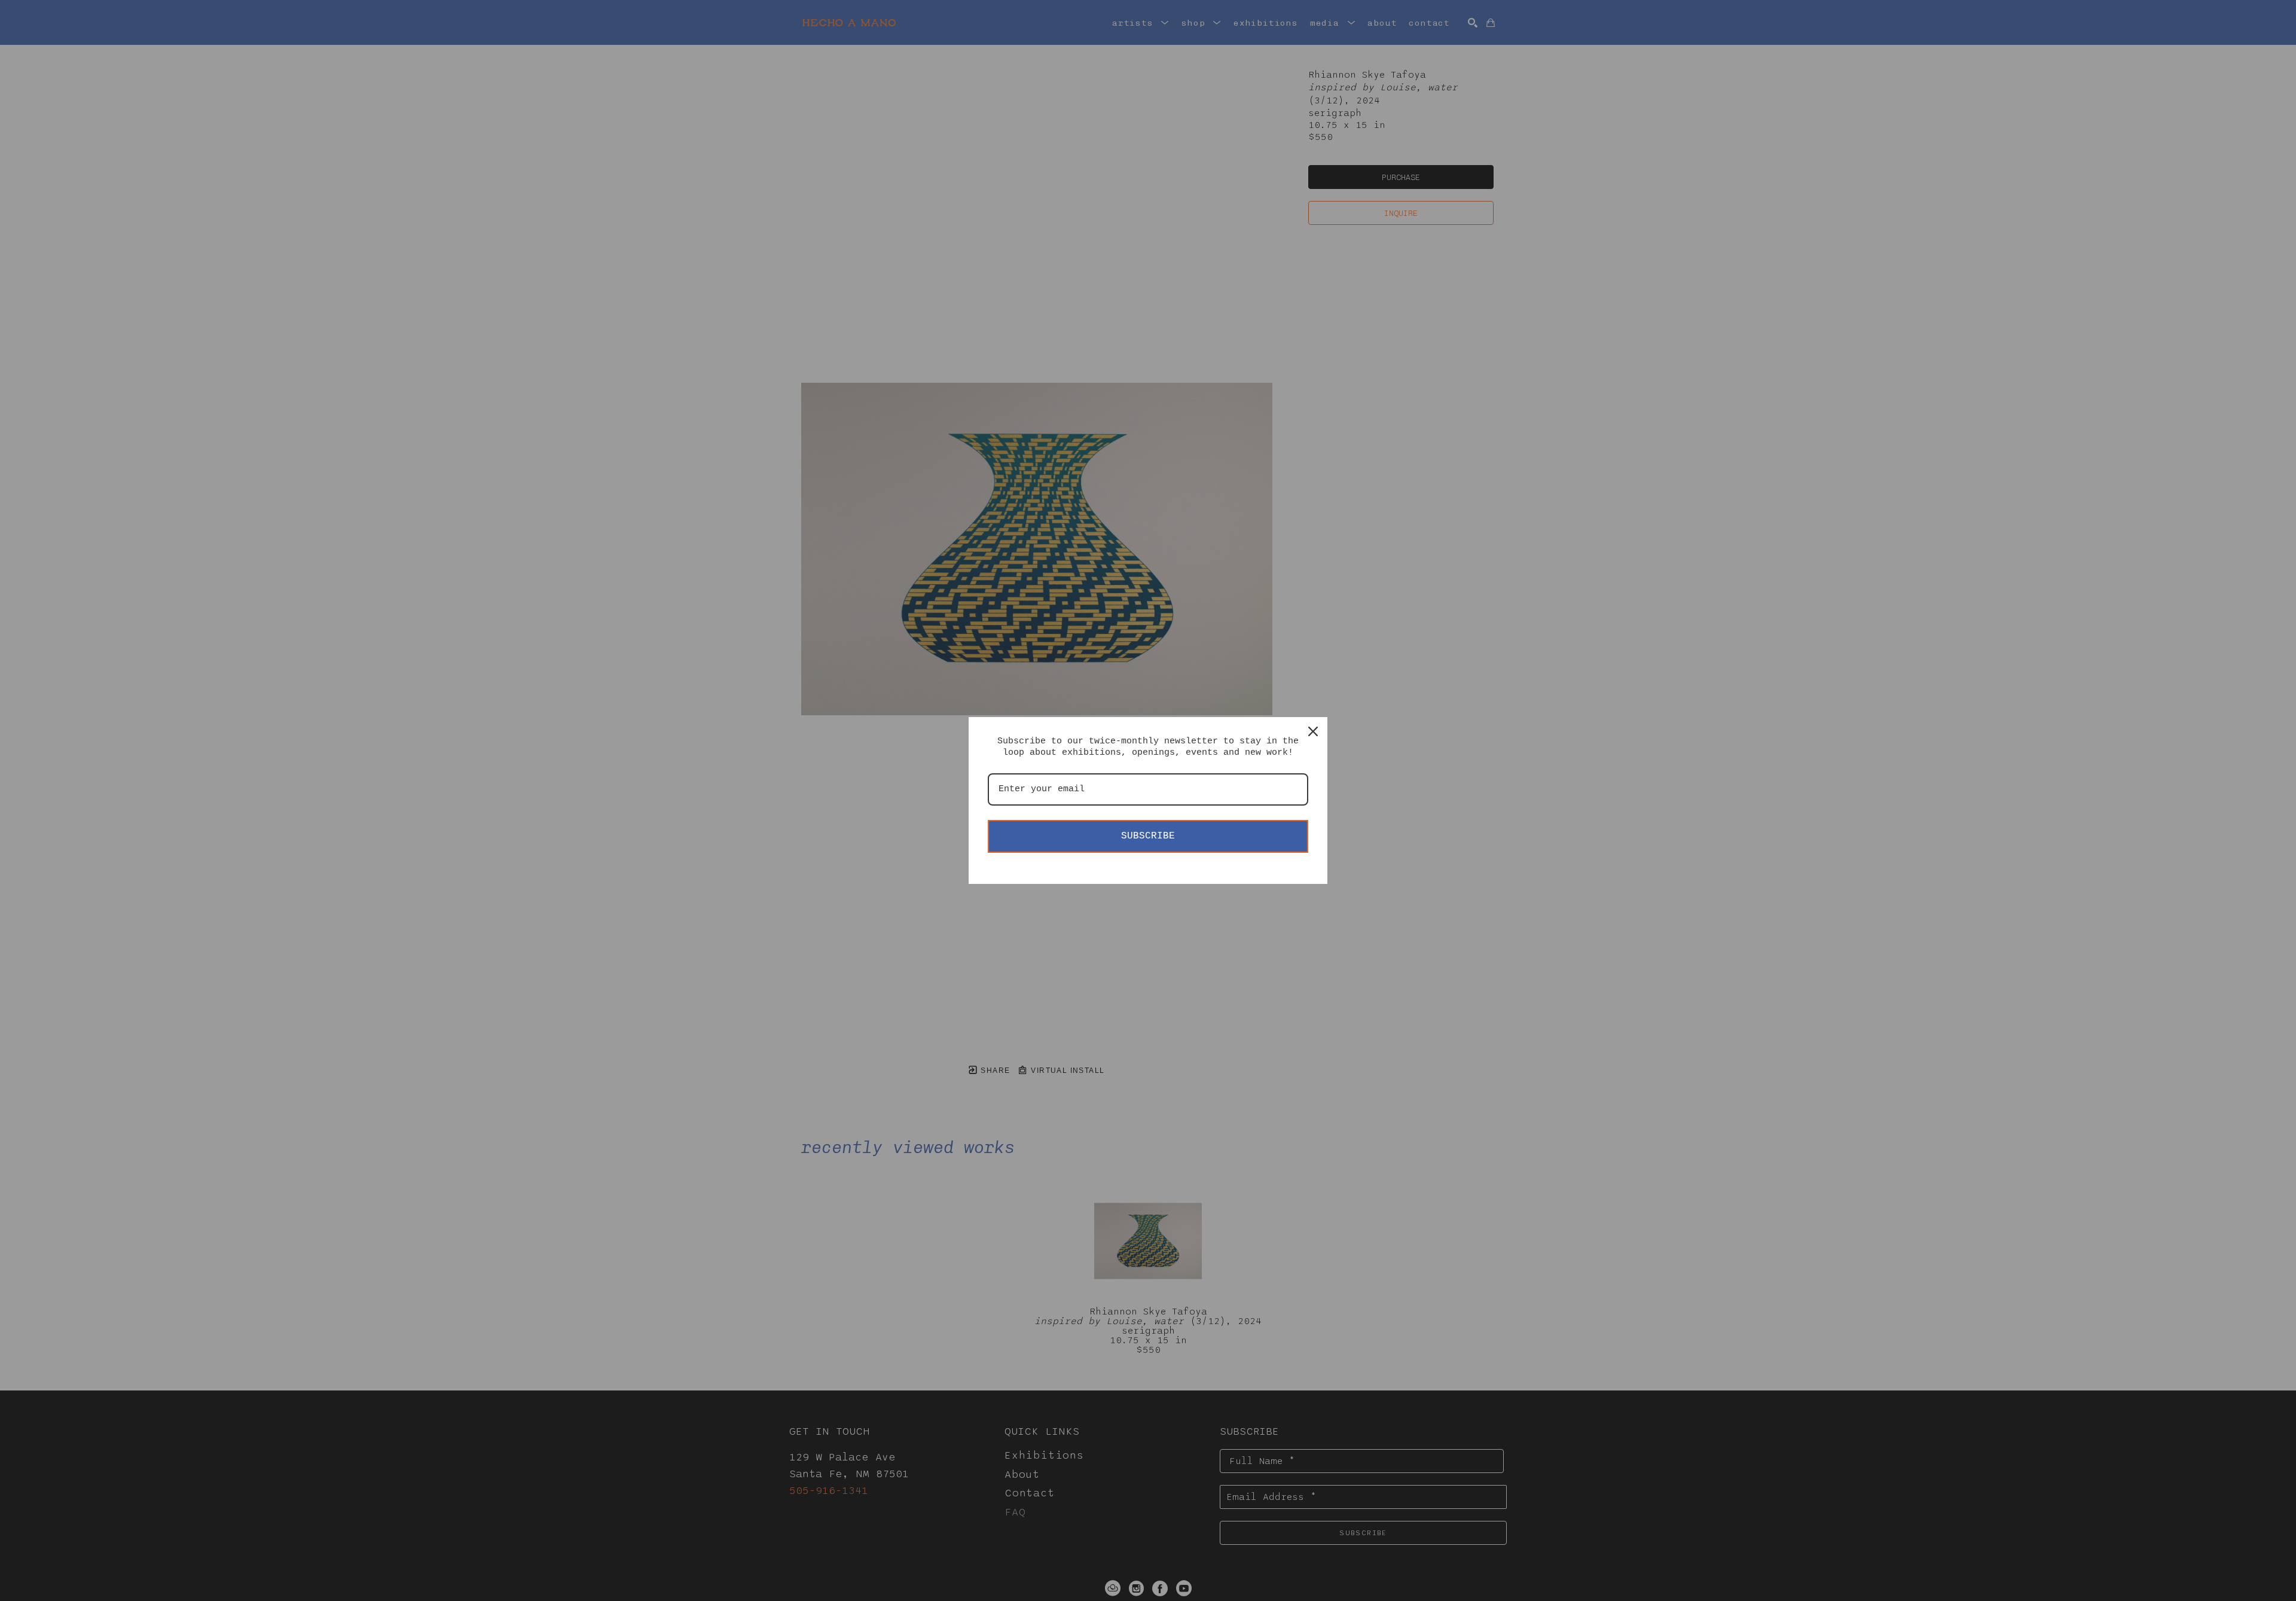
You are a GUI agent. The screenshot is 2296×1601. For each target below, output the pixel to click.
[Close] (1313, 731)
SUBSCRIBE (1148, 836)
